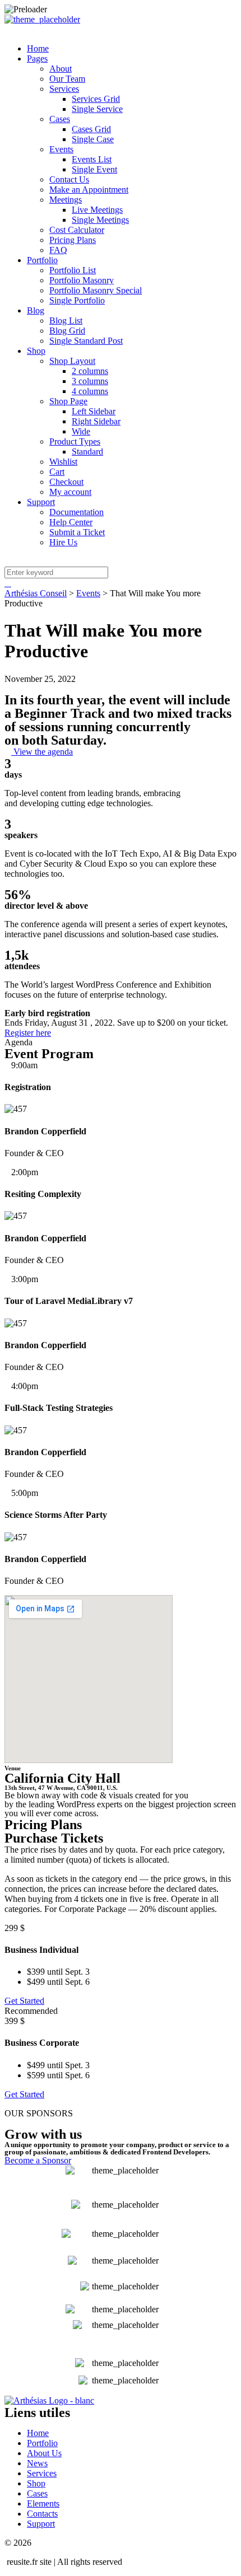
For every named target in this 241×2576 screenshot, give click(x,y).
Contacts (42, 2514)
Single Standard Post (86, 341)
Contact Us (69, 179)
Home (38, 48)
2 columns (90, 371)
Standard (87, 452)
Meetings (66, 200)
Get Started (24, 2001)
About (61, 69)
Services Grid (96, 99)
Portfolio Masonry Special (96, 290)
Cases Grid (91, 129)
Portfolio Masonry (82, 280)
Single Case (93, 139)
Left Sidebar (94, 411)
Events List (92, 159)
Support (41, 502)
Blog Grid (67, 331)
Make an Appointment (89, 190)
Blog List (66, 321)
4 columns (90, 391)
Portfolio (42, 260)
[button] (39, 752)
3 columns (90, 381)
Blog (36, 310)
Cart (57, 472)
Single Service (97, 109)
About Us (44, 2453)
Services (64, 89)
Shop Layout (72, 361)
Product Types (75, 441)
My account (70, 492)
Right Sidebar (96, 421)
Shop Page (68, 401)
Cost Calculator (77, 230)
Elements (43, 2503)
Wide (81, 431)
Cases (60, 119)
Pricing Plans (73, 240)
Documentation (77, 512)
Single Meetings (100, 220)
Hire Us (63, 542)
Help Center (71, 522)
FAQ (58, 250)
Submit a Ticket (77, 532)
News (37, 2463)
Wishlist (63, 462)
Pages (37, 59)
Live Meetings (97, 210)
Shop (36, 351)
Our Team (67, 79)
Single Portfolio (77, 300)
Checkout (66, 482)
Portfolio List (73, 270)
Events (61, 149)
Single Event (94, 169)
